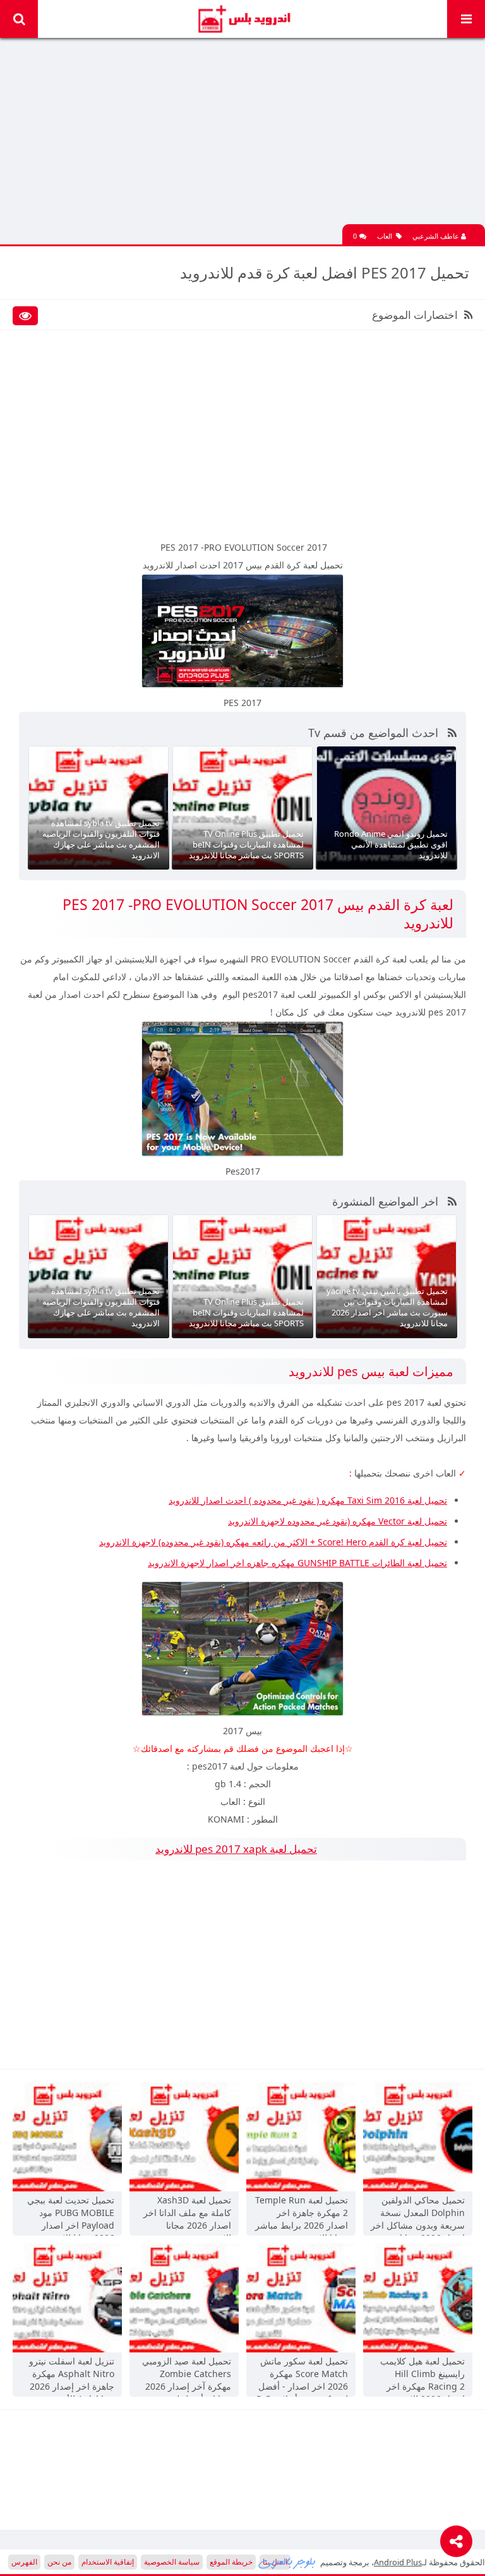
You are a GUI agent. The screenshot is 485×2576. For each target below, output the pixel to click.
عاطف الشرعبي (437, 236)
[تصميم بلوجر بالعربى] (287, 2562)
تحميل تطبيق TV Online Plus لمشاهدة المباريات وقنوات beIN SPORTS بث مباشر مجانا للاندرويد (102, 844)
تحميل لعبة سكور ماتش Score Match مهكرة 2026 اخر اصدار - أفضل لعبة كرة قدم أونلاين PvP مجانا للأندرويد (302, 2375)
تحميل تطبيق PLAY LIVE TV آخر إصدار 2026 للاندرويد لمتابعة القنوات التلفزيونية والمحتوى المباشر (393, 839)
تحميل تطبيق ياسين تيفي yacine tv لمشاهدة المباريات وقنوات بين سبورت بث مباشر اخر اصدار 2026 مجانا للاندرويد (243, 1307)
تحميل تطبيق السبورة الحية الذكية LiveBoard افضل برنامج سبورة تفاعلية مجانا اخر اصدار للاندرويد (390, 1312)
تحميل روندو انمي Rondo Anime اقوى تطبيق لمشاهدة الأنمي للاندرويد (247, 844)
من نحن (59, 2562)
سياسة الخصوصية (172, 2562)
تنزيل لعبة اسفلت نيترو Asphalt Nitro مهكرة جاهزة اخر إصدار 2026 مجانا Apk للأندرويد (72, 2375)
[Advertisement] (242, 136)
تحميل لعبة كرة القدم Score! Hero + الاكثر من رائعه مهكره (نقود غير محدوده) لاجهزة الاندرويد (273, 1542)
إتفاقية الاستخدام (108, 2562)
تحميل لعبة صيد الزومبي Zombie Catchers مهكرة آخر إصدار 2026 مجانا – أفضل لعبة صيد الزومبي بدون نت (187, 2375)
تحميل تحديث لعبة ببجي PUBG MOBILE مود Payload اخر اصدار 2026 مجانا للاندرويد (71, 2214)
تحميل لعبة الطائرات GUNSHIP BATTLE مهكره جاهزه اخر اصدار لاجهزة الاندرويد (297, 1563)
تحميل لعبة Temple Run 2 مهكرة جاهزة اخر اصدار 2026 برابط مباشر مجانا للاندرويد (302, 2214)
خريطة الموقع (231, 2562)
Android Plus (243, 19)
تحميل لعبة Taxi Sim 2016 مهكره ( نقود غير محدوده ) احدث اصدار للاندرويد (308, 1500)
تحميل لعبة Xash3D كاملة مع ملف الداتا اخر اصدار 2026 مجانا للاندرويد (187, 2214)
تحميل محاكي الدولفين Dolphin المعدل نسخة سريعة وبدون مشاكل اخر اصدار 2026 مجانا (418, 2214)
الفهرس (24, 2562)
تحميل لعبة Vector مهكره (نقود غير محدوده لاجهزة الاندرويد (338, 1521)
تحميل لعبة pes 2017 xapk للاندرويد (236, 1849)
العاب (385, 236)
